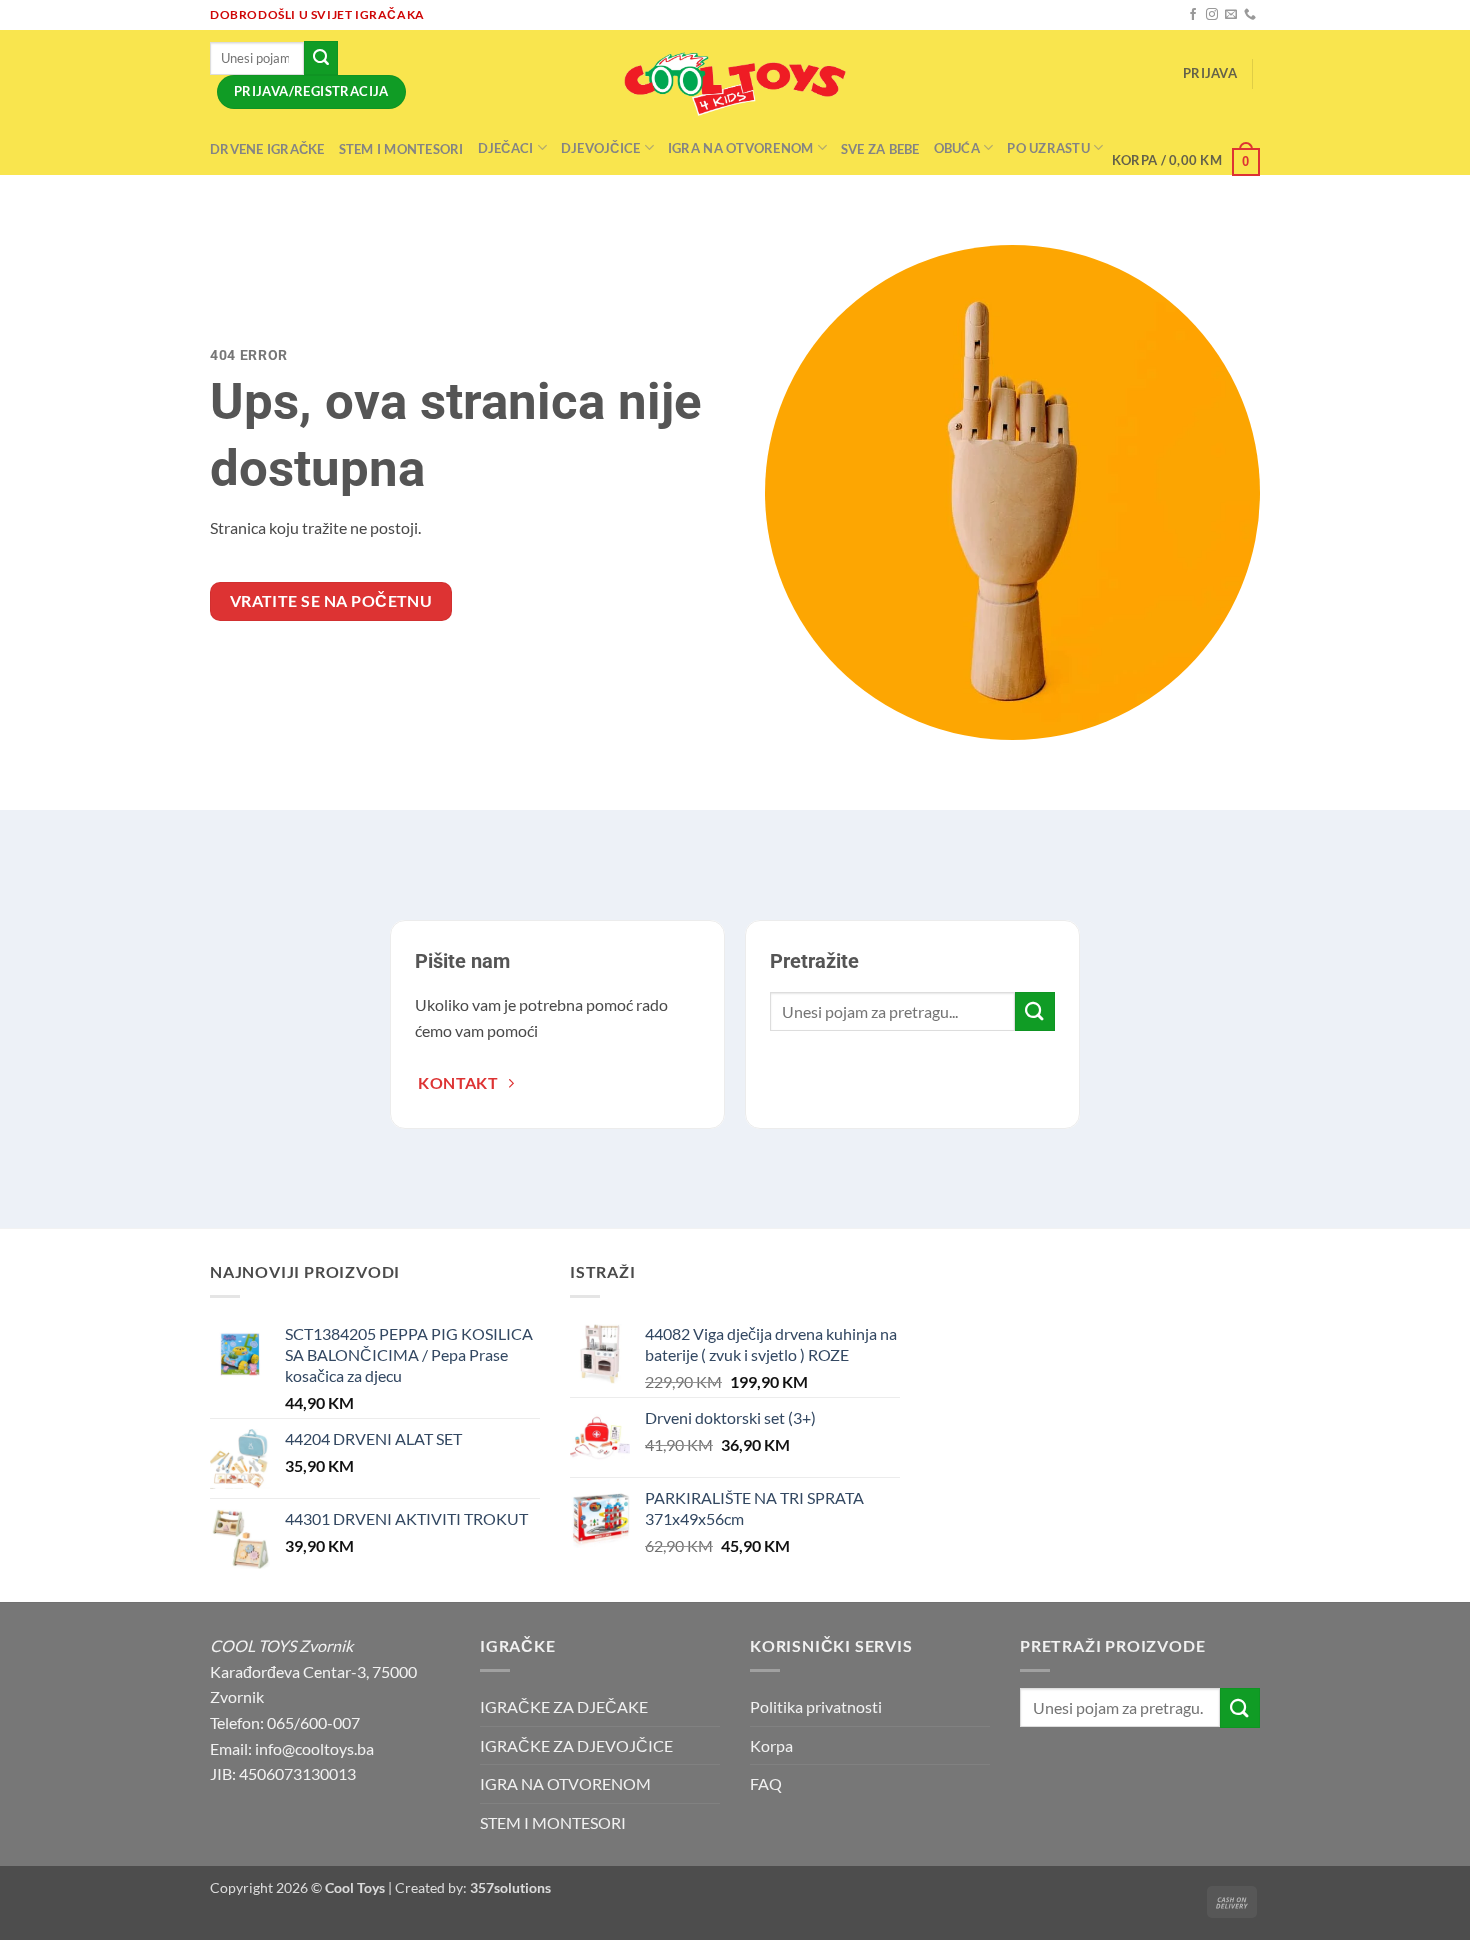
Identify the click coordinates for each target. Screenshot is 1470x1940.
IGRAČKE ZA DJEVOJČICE (576, 1745)
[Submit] (321, 58)
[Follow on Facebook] (1193, 15)
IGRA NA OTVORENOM (740, 148)
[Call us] (1250, 15)
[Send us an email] (1231, 15)
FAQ (766, 1783)
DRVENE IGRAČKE (267, 149)
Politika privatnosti (816, 1706)
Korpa (771, 1745)
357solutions (510, 1887)
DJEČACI (506, 148)
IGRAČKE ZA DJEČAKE (564, 1706)
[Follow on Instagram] (1212, 15)
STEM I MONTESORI (401, 149)
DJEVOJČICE (601, 148)
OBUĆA (957, 148)
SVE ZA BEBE (880, 149)
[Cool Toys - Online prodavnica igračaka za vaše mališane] (735, 84)
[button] (1210, 73)
